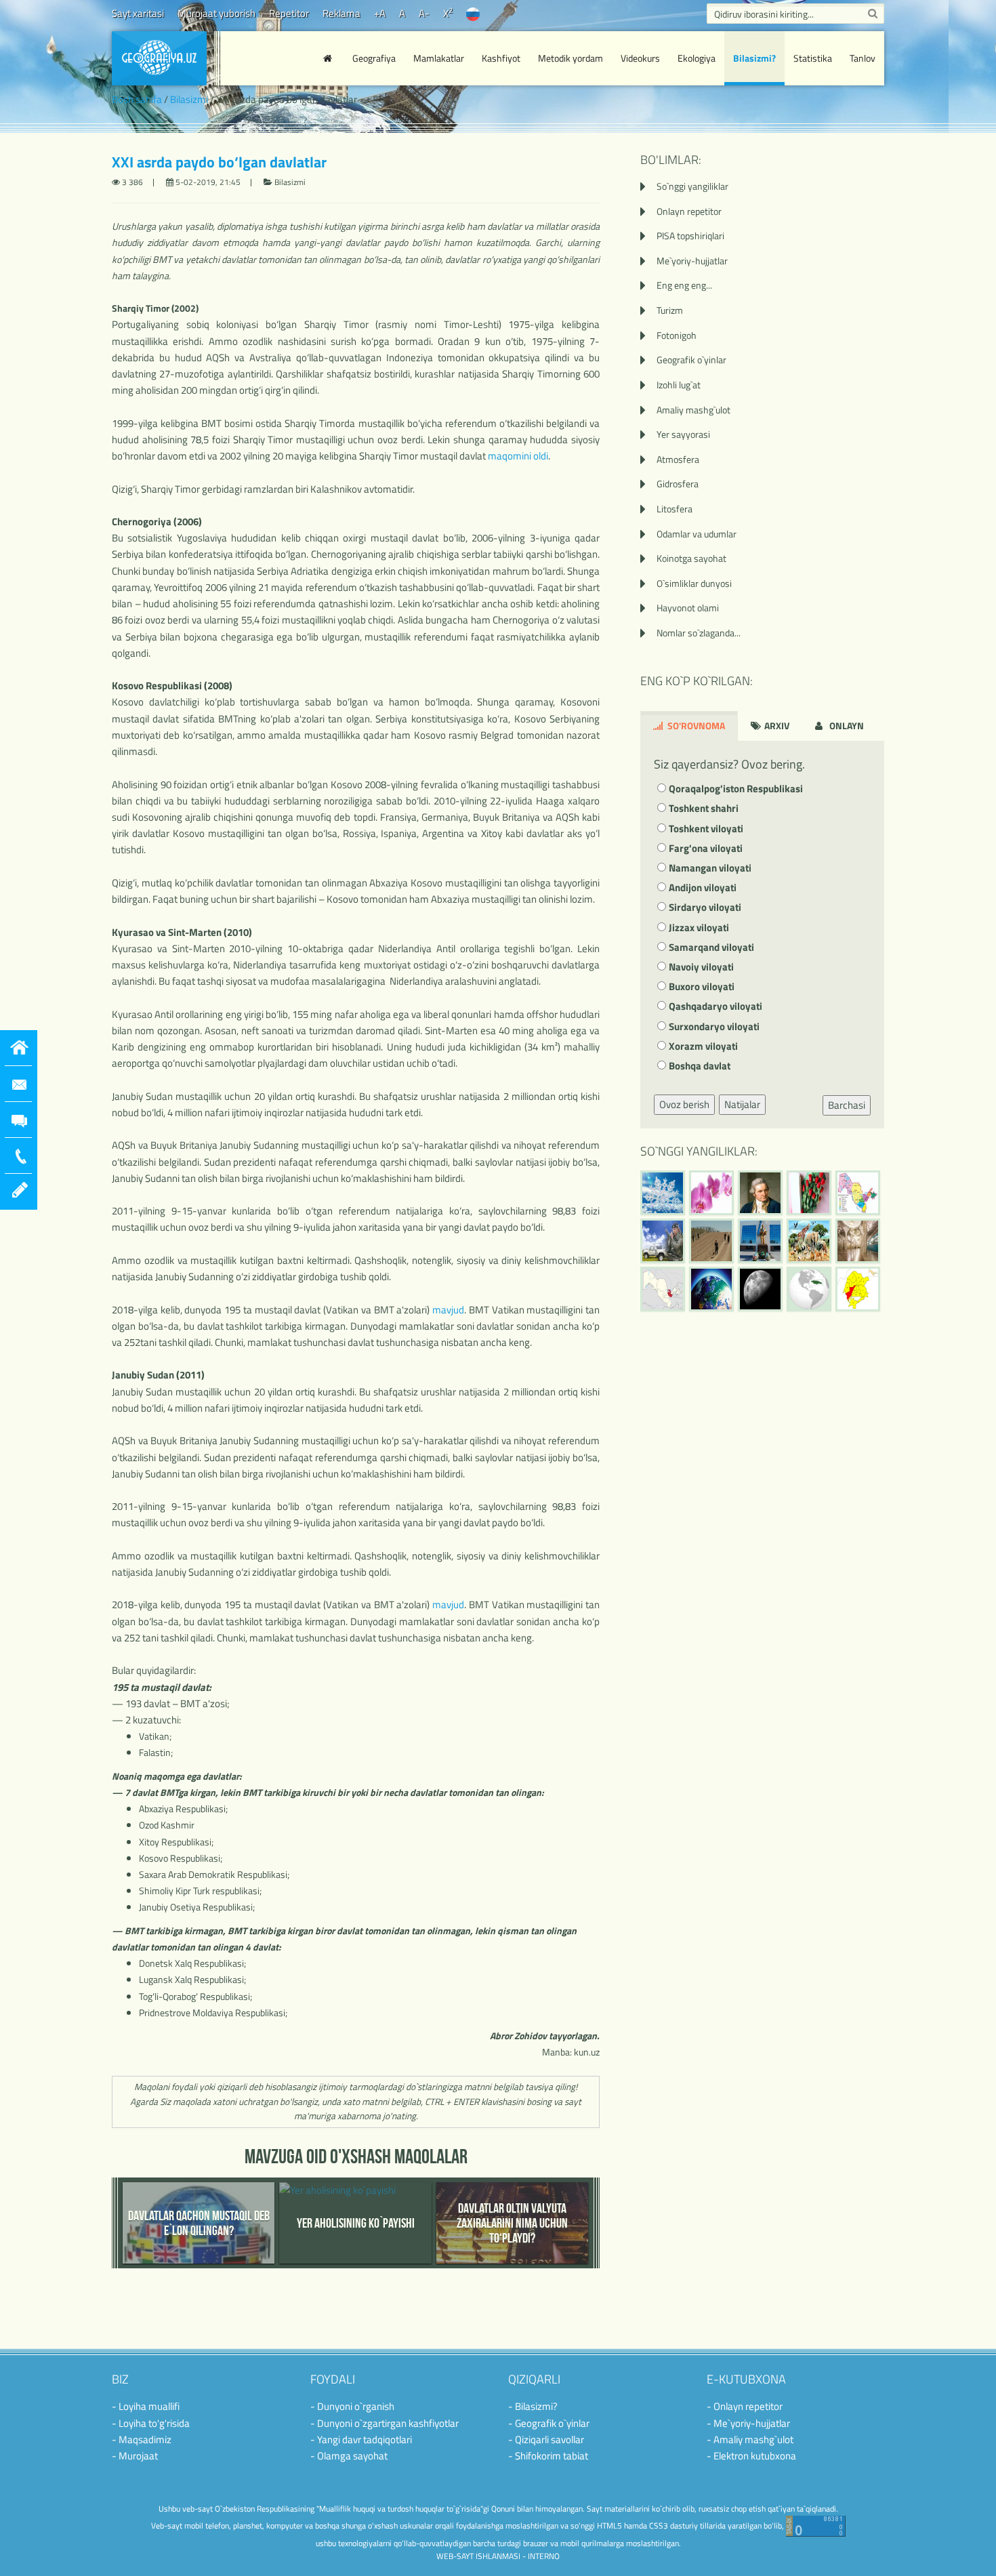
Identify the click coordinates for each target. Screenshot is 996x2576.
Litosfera (675, 509)
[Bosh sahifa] (329, 58)
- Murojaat (135, 2456)
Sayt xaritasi (138, 13)
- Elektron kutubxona (751, 2456)
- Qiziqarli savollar (546, 2439)
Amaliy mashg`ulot (693, 410)
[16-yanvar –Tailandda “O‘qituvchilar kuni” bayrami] (809, 1193)
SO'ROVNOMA (695, 725)
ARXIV (776, 725)
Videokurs (640, 58)
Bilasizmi (189, 99)
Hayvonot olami (688, 608)
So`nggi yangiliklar (692, 186)
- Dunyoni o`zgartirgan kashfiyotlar (385, 2423)
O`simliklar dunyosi (694, 583)
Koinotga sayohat (691, 558)
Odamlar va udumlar (697, 534)
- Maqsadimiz (142, 2439)
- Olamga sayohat (349, 2456)
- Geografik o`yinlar (549, 2423)
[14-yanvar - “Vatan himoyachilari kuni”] (663, 1241)
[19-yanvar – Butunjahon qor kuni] (663, 1193)
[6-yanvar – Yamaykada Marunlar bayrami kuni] (809, 1289)
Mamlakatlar (439, 58)
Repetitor (289, 13)
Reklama (341, 13)
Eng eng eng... (684, 285)
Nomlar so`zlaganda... (699, 633)
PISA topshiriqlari (690, 236)
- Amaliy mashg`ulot (750, 2439)
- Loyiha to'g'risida (151, 2423)
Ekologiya (697, 58)
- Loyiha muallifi (146, 2406)
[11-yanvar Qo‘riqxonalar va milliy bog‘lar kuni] (809, 1241)
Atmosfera (678, 459)
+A (380, 13)
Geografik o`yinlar (691, 360)
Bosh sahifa (137, 99)
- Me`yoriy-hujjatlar (748, 2423)
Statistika (813, 58)
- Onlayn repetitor (745, 2406)
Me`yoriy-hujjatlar (692, 261)
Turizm (670, 310)
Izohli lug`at (679, 385)
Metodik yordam (570, 58)
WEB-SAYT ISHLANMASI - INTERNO (498, 2556)
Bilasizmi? (754, 58)
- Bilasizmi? (533, 2406)
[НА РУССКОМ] (473, 13)
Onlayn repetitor (689, 211)
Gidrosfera (678, 484)
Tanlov (863, 58)
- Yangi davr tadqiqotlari (361, 2439)
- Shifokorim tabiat (548, 2456)
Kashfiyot (501, 58)
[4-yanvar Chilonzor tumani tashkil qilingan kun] (858, 1289)
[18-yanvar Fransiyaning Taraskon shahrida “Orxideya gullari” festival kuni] (711, 1193)
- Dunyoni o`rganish (352, 2406)
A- (424, 13)
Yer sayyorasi (683, 434)
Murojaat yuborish (216, 13)
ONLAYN (846, 725)
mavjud (448, 1310)
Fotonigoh (677, 335)
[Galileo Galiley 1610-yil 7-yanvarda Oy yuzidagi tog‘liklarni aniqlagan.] (760, 1289)
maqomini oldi (518, 456)
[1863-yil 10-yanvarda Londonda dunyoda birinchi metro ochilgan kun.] (858, 1241)
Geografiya (374, 58)
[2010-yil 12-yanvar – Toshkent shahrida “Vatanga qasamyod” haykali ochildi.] (760, 1241)
